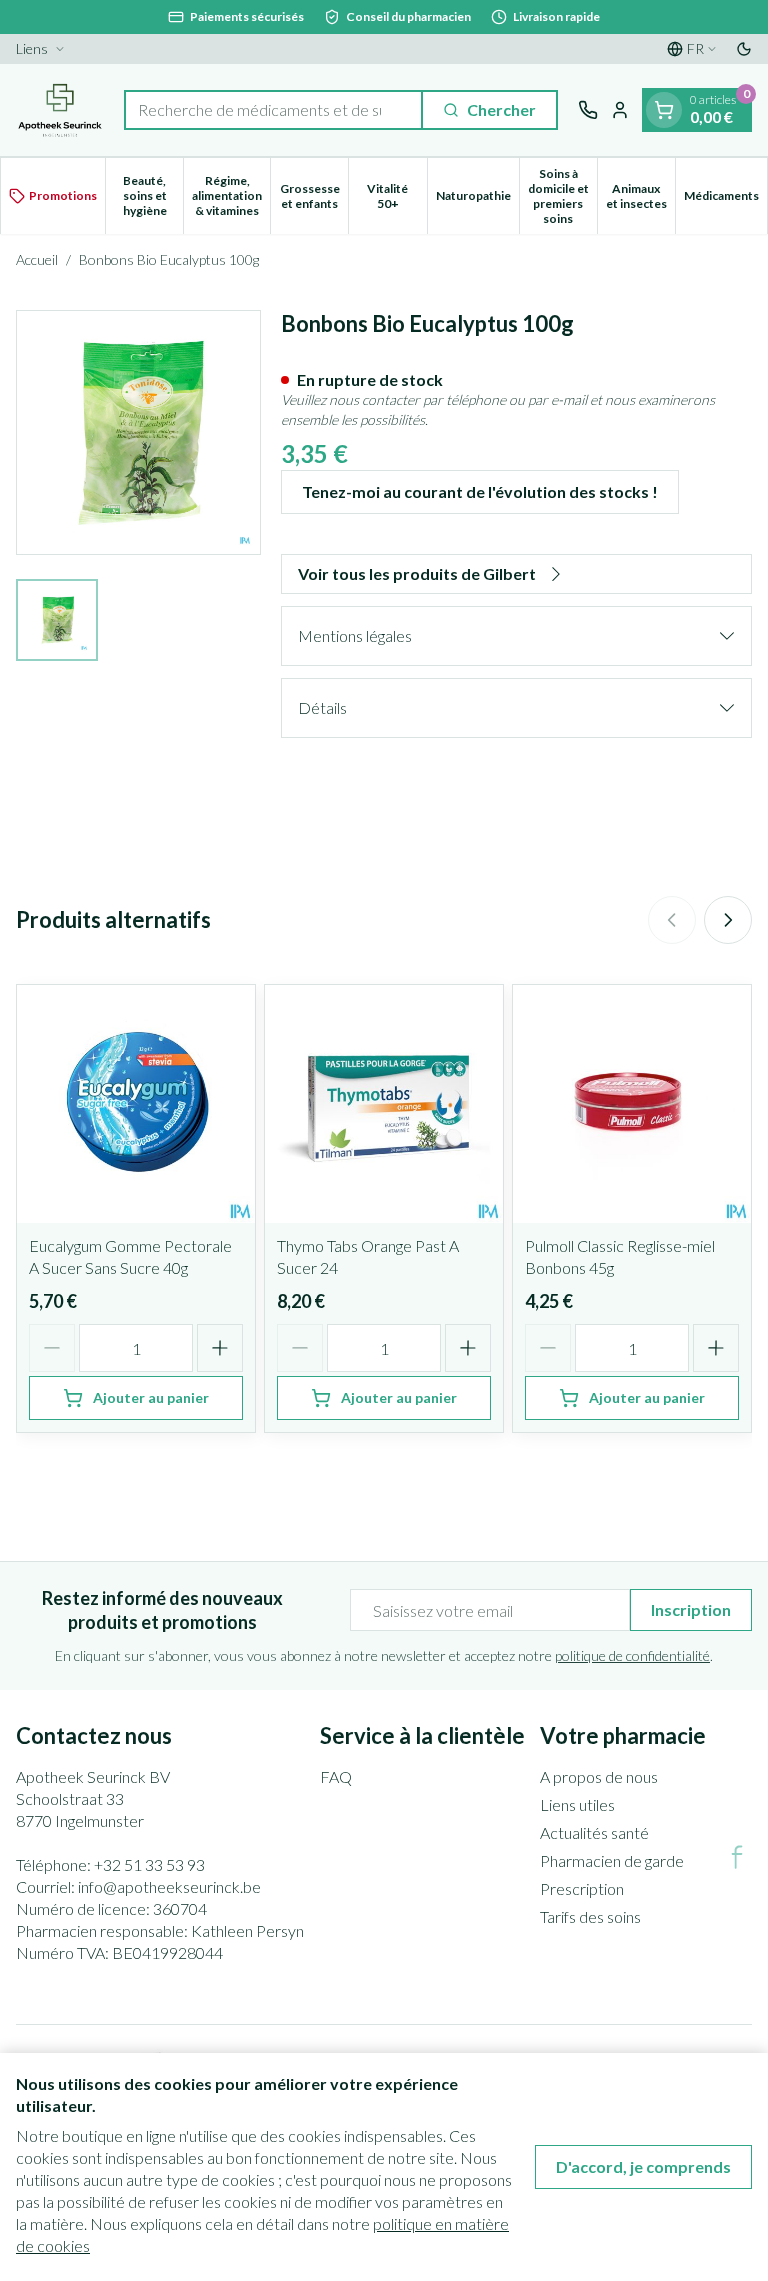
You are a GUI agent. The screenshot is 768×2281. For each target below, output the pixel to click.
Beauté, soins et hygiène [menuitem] (153, 195)
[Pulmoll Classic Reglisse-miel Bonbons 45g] (632, 1104)
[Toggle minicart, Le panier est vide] (664, 110)
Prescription (582, 1888)
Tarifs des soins (590, 1916)
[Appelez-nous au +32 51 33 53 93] (588, 110)
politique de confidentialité (632, 1655)
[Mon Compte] (620, 110)
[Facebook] (737, 1857)
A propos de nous (599, 1776)
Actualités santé (594, 1832)
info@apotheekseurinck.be (169, 1886)
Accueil (37, 259)
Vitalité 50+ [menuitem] (396, 196)
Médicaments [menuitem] (725, 199)
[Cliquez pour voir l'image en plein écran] (138, 432)
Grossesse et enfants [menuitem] (314, 196)
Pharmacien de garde (612, 1860)
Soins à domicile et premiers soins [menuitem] (562, 196)
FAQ (336, 1776)
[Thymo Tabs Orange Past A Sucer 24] (384, 1104)
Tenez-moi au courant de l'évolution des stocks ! (480, 491)
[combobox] (273, 110)
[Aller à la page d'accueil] (60, 110)
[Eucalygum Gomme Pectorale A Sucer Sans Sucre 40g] (136, 1104)
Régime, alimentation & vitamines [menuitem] (231, 195)
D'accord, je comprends (643, 2166)
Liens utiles (577, 1804)
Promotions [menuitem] (63, 195)
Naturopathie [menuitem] (477, 199)
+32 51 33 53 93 (149, 1864)
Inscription (691, 1609)
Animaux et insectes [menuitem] (640, 196)
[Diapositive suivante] (728, 920)
